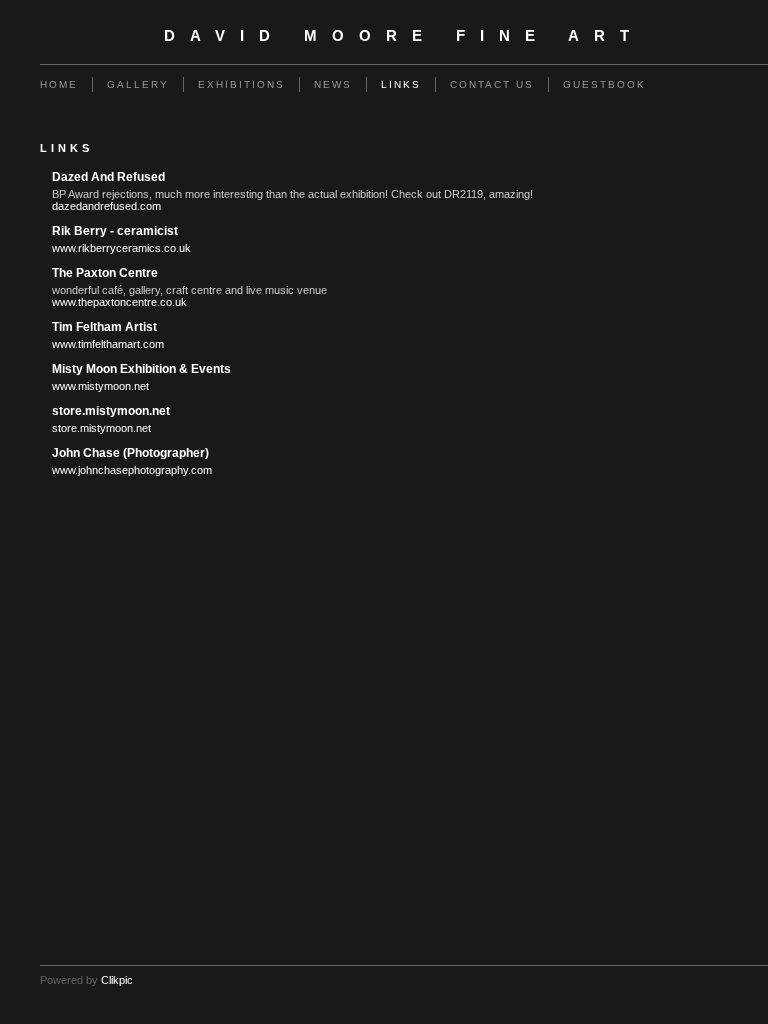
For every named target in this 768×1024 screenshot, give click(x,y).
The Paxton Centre (105, 273)
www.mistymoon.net (100, 386)
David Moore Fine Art (404, 36)
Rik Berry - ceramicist (115, 231)
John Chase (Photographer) (130, 453)
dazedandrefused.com (106, 206)
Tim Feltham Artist (104, 327)
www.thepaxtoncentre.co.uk (119, 302)
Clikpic (117, 980)
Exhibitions (241, 84)
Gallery (138, 84)
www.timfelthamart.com (108, 344)
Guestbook (604, 84)
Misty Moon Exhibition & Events (141, 369)
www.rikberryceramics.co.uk (121, 248)
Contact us (492, 84)
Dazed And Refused (108, 177)
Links (401, 84)
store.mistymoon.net (111, 411)
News (333, 84)
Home (59, 84)
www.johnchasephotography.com (132, 470)
